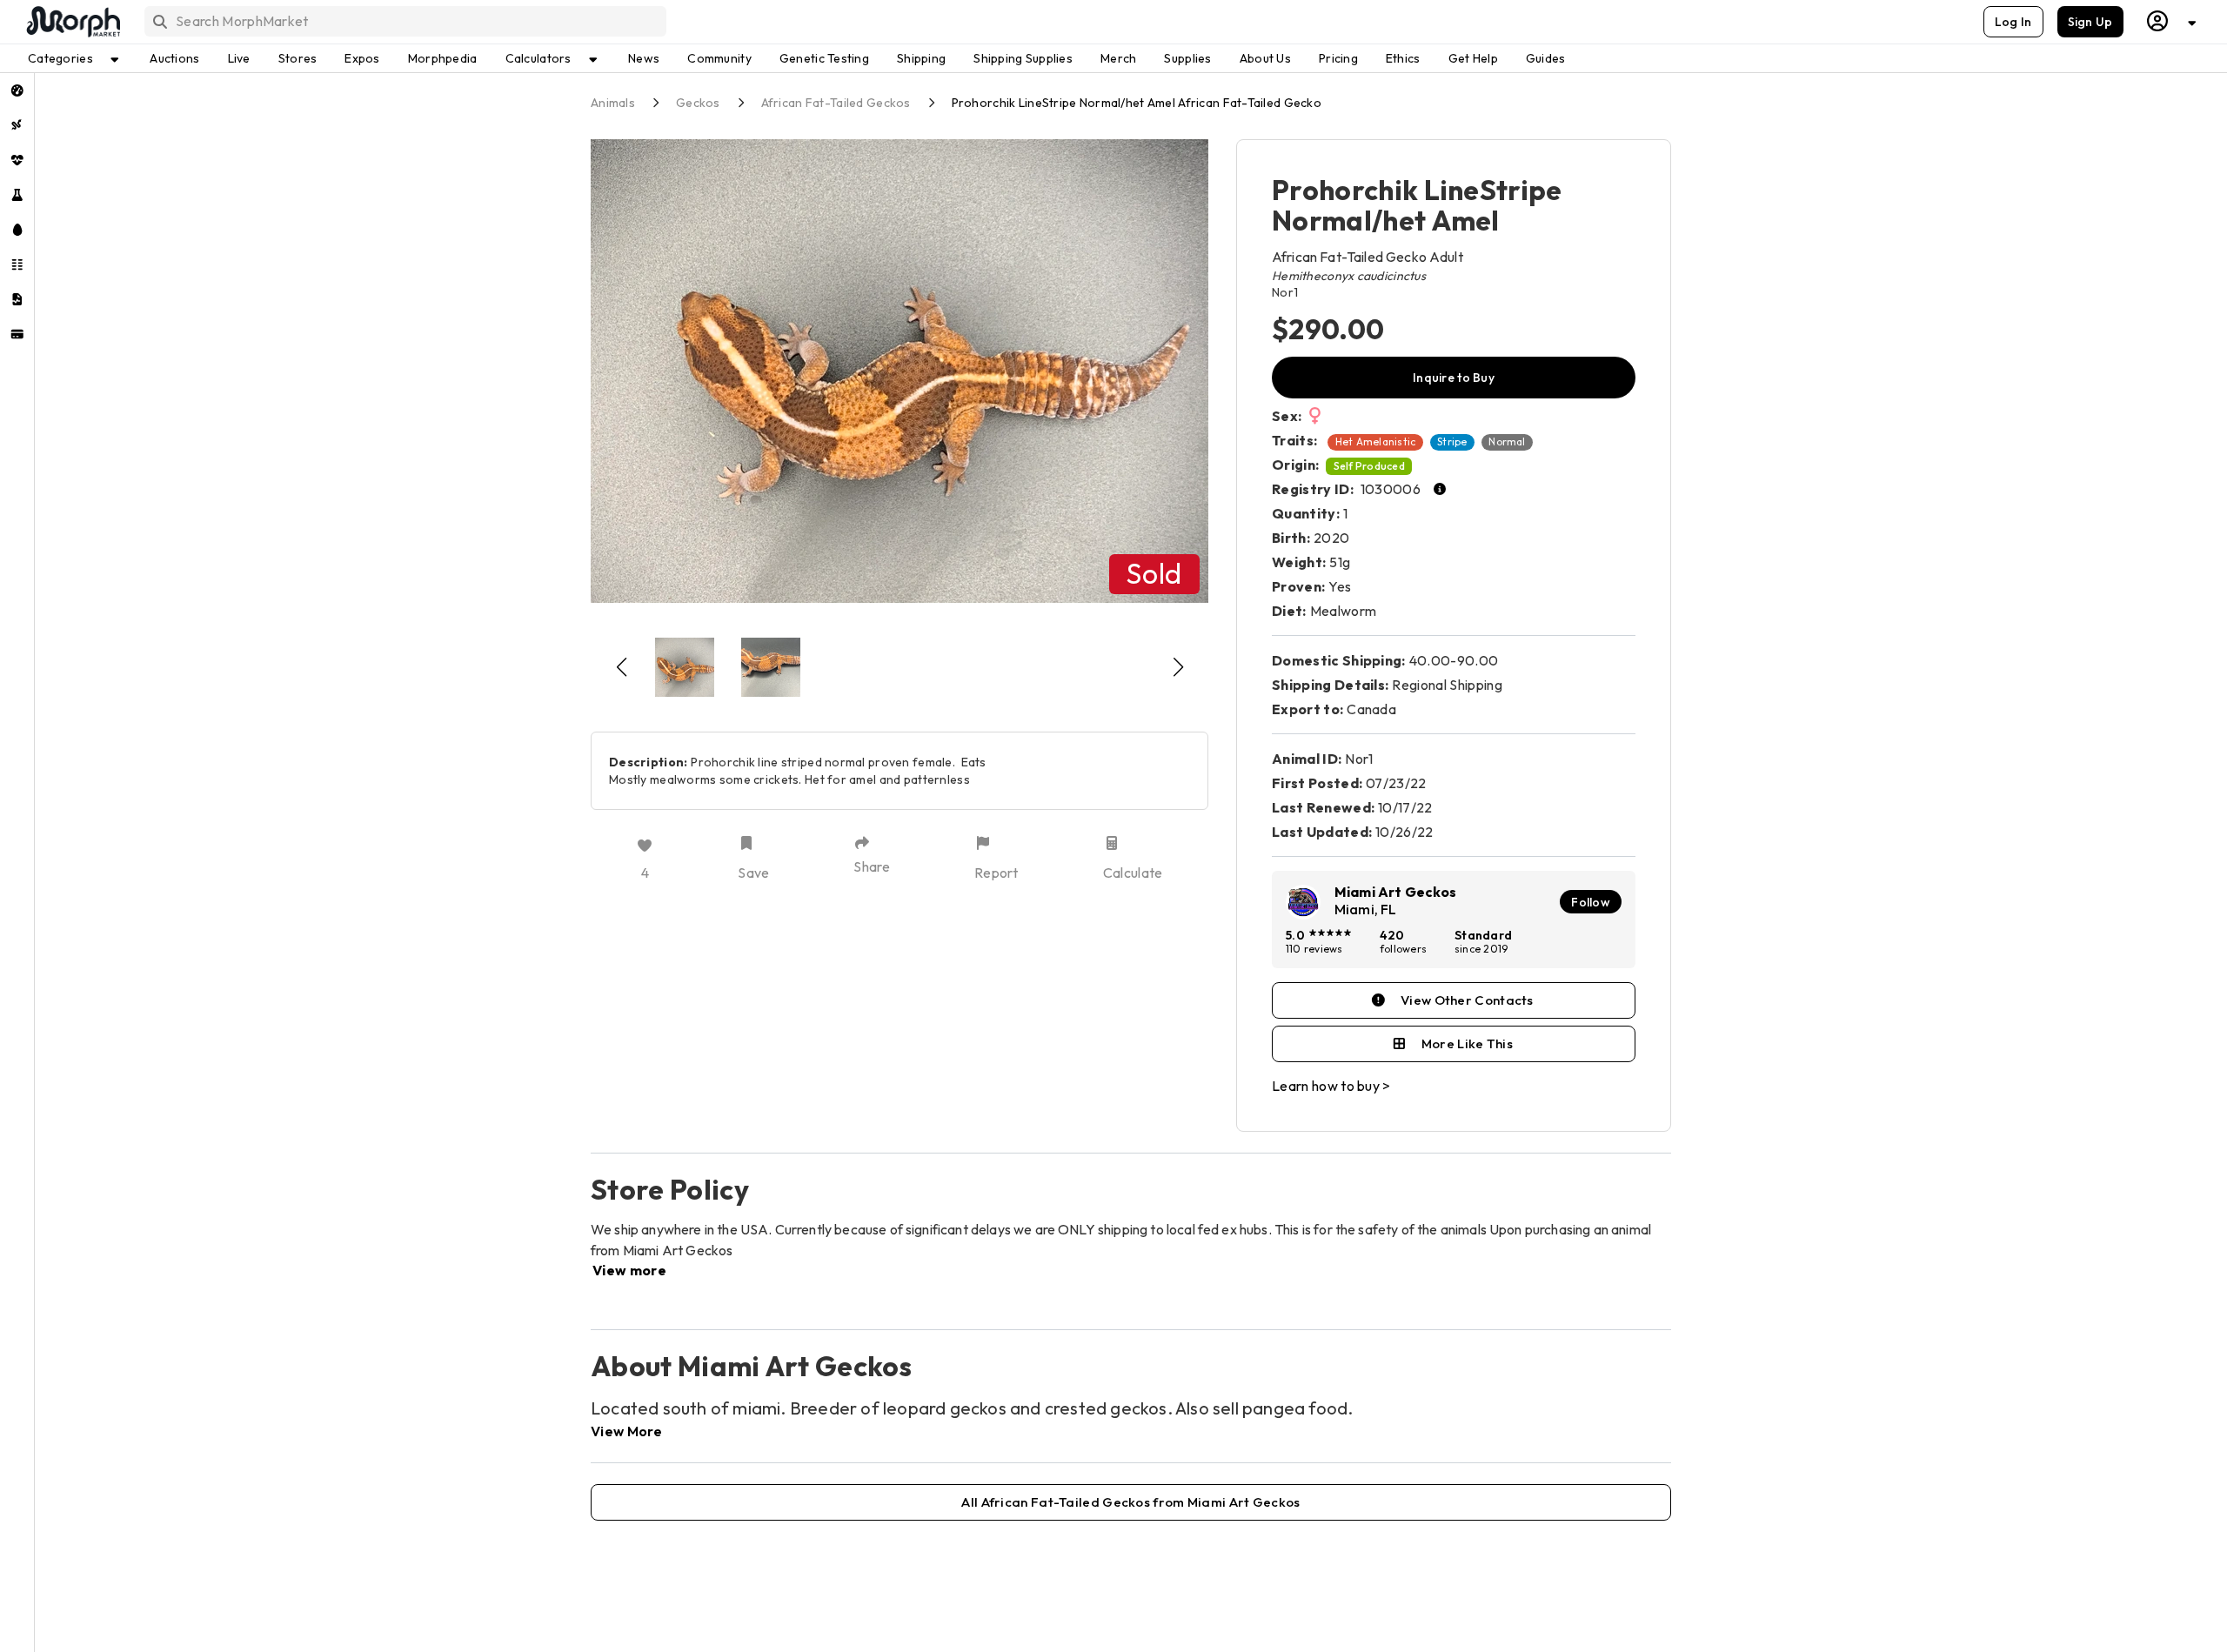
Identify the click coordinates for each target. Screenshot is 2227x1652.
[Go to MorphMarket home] (72, 22)
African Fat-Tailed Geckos (836, 103)
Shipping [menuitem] (921, 58)
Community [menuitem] (719, 58)
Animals (613, 103)
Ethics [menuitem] (1403, 58)
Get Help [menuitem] (1473, 58)
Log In (2013, 22)
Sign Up (2090, 22)
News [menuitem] (644, 58)
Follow (1591, 902)
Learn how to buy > (1331, 1086)
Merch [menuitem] (1118, 58)
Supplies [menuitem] (1187, 58)
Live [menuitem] (239, 58)
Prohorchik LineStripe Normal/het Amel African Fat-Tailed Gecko (1137, 103)
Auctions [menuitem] (174, 58)
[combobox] (404, 21)
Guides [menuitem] (1546, 58)
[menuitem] (17, 90)
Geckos (698, 103)
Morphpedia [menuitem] (443, 58)
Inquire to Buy (1454, 378)
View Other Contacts (1467, 1000)
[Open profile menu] (2172, 21)
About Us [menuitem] (1265, 58)
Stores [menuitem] (298, 58)
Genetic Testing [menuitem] (824, 58)
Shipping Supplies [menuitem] (1023, 58)
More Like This (1467, 1043)
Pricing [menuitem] (1338, 58)
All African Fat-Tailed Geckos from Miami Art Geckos (1130, 1502)
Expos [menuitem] (362, 58)
